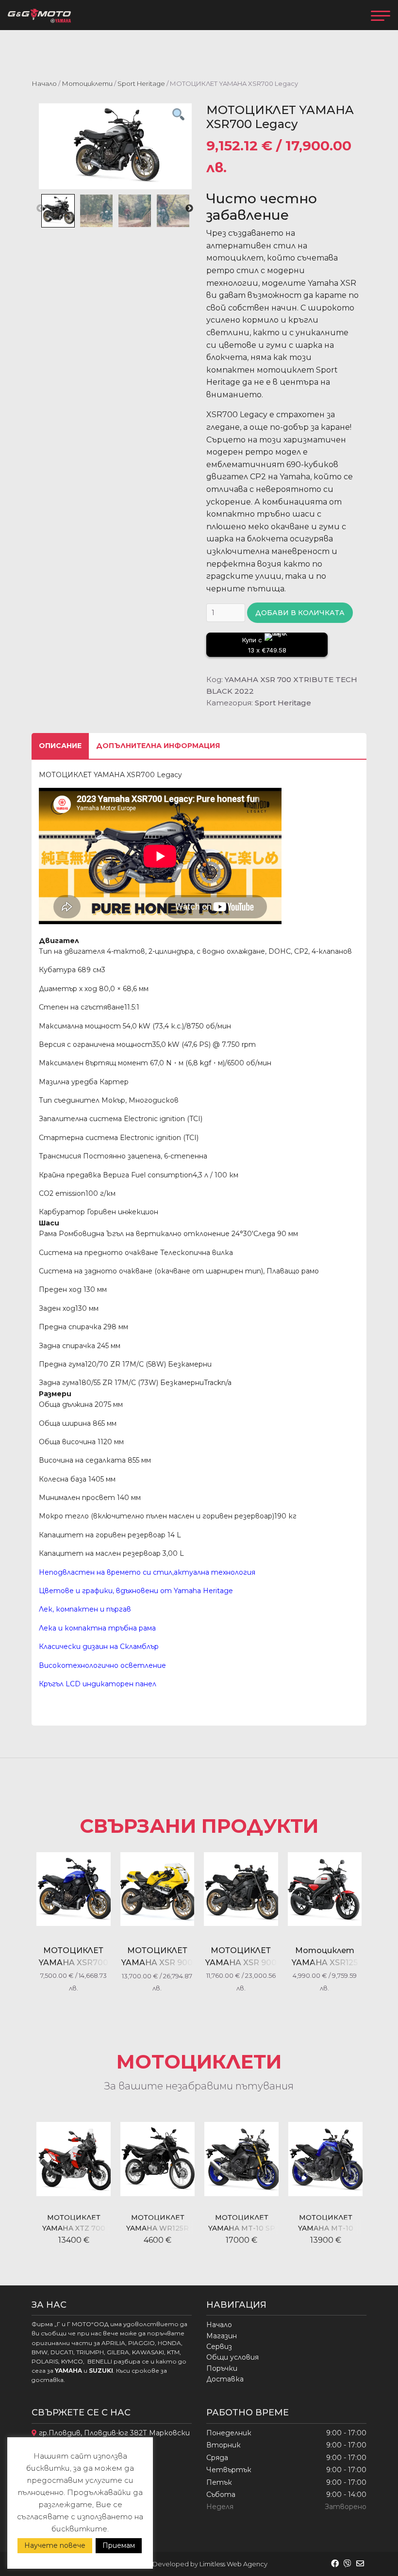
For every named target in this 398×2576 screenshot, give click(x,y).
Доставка (225, 2379)
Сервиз (219, 2347)
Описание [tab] (60, 746)
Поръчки (222, 2368)
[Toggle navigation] (381, 15)
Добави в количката (300, 613)
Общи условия (232, 2357)
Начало (44, 83)
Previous (40, 209)
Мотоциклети (87, 83)
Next (189, 209)
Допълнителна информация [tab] (158, 746)
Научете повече (55, 2545)
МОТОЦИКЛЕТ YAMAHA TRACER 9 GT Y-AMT (325, 2228)
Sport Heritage (141, 83)
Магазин (222, 2336)
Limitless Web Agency (233, 2564)
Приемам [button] (119, 2545)
